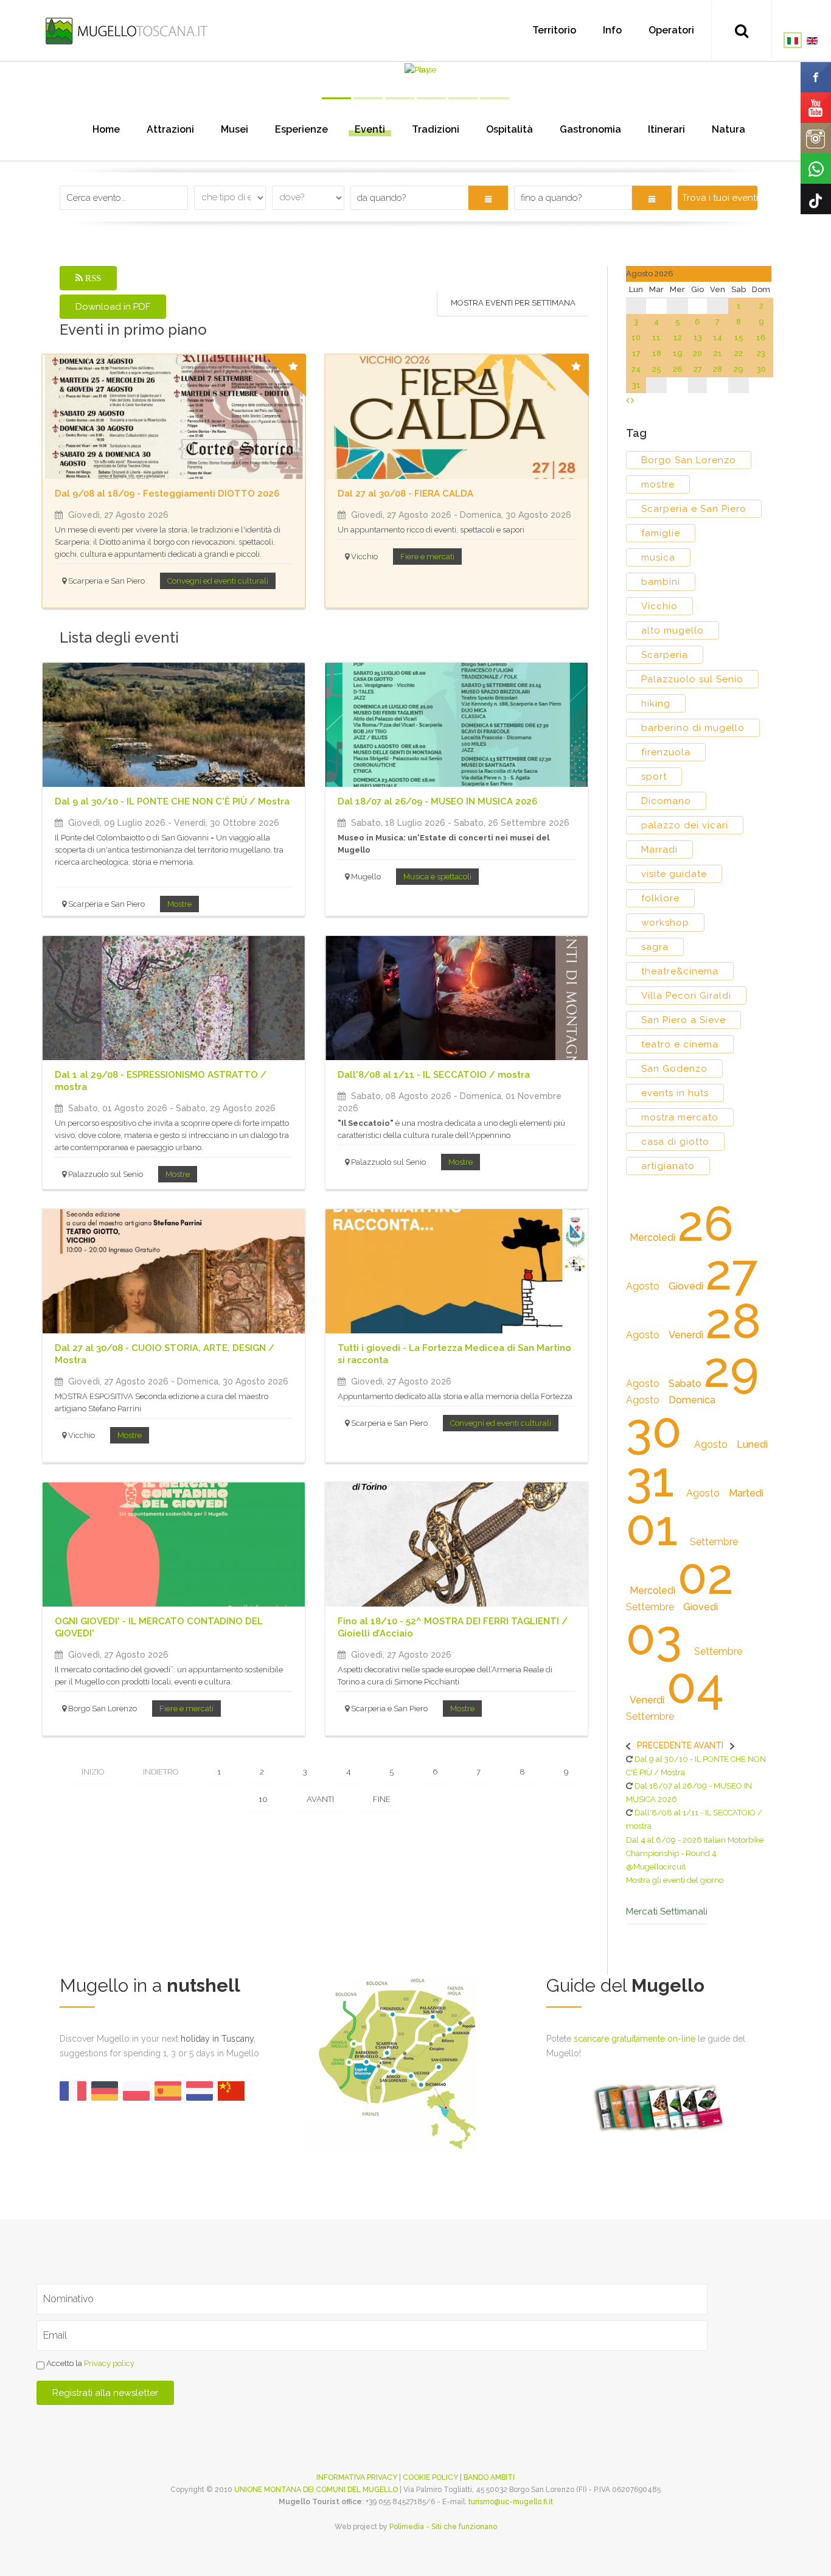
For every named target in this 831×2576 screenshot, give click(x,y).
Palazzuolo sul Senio (692, 679)
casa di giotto (675, 1142)
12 (678, 337)
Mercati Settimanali (667, 1912)
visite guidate (674, 874)
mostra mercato (680, 1117)
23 (761, 353)
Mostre (179, 904)
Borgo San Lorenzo (689, 460)
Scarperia (665, 655)
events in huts (675, 1093)
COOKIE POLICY (430, 2477)
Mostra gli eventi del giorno (675, 1880)
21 (718, 353)
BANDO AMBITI (489, 2477)
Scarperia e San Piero (694, 509)
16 (761, 337)
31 (636, 385)
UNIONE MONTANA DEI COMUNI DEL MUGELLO (316, 2490)
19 (678, 353)
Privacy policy (109, 2363)
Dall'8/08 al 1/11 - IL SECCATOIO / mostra (434, 1075)
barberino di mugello (693, 728)
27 (698, 369)
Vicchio (659, 606)
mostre (658, 484)
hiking (656, 703)
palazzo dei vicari (685, 825)
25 (657, 369)
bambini (661, 582)
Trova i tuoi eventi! (719, 198)
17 (636, 353)
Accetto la (89, 2363)
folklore (660, 898)
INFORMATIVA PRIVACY (357, 2477)
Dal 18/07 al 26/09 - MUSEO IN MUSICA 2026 (437, 801)
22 (739, 353)
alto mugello (673, 630)
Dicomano (666, 801)
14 (718, 337)
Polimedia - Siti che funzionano (443, 2527)
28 (718, 369)
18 (657, 353)
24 (636, 369)
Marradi (659, 850)
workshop (665, 923)
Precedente (664, 1745)
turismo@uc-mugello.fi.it (511, 2502)
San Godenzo (674, 1069)
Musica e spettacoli (437, 877)
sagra (655, 947)
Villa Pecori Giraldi (686, 996)
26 (678, 369)
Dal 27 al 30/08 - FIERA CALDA (405, 494)
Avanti (320, 1799)
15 (739, 337)
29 (739, 369)
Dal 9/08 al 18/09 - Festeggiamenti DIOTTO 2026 (167, 494)
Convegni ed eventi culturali (218, 581)
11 (656, 337)
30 (761, 369)
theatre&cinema (680, 971)
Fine (382, 1799)
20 (697, 353)
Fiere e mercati (427, 557)
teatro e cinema (680, 1044)
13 (698, 337)
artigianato (668, 1166)
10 (263, 1799)
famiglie (661, 533)
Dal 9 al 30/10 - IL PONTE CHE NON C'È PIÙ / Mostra (172, 801)
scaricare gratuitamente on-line (635, 2039)
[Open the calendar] (488, 198)
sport (654, 777)
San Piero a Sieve (683, 1020)
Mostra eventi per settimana (513, 303)
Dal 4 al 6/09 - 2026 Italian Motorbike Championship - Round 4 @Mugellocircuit (695, 1853)
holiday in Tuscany (217, 2039)
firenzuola (666, 752)
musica (658, 557)
